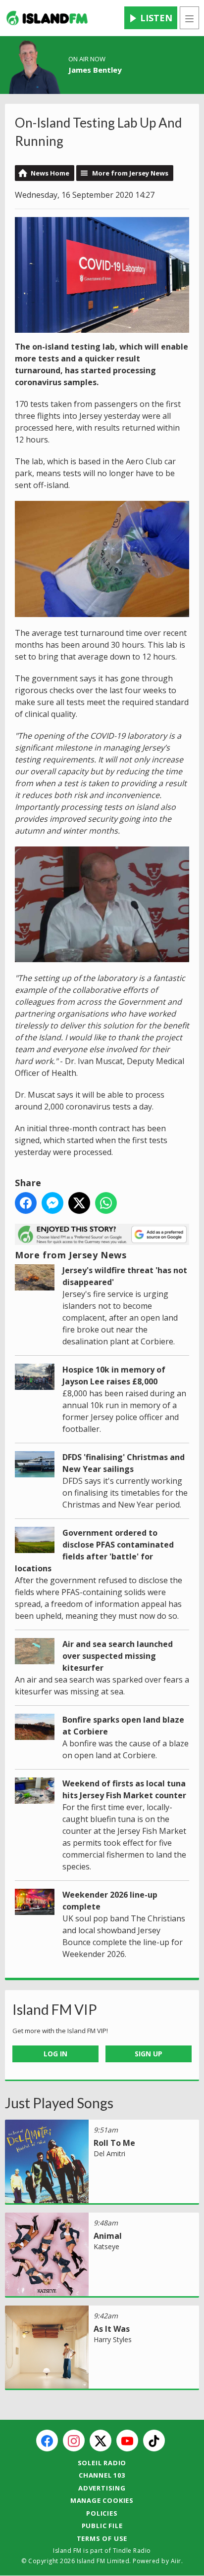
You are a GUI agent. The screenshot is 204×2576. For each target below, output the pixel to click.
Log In (55, 2054)
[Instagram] (74, 2441)
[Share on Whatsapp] (106, 1203)
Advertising (102, 2488)
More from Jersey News (130, 173)
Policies (102, 2513)
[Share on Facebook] (26, 1203)
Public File (102, 2526)
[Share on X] (79, 1203)
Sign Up (149, 2054)
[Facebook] (47, 2441)
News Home (50, 173)
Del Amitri (109, 2154)
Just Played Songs (59, 2103)
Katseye (106, 2246)
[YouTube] (127, 2441)
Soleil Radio (102, 2463)
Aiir (176, 2561)
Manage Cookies (102, 2500)
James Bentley (95, 70)
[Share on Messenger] (52, 1203)
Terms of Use (102, 2538)
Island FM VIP (55, 2009)
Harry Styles (113, 2339)
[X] (101, 2441)
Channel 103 (102, 2475)
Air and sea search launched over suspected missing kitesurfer (118, 1656)
